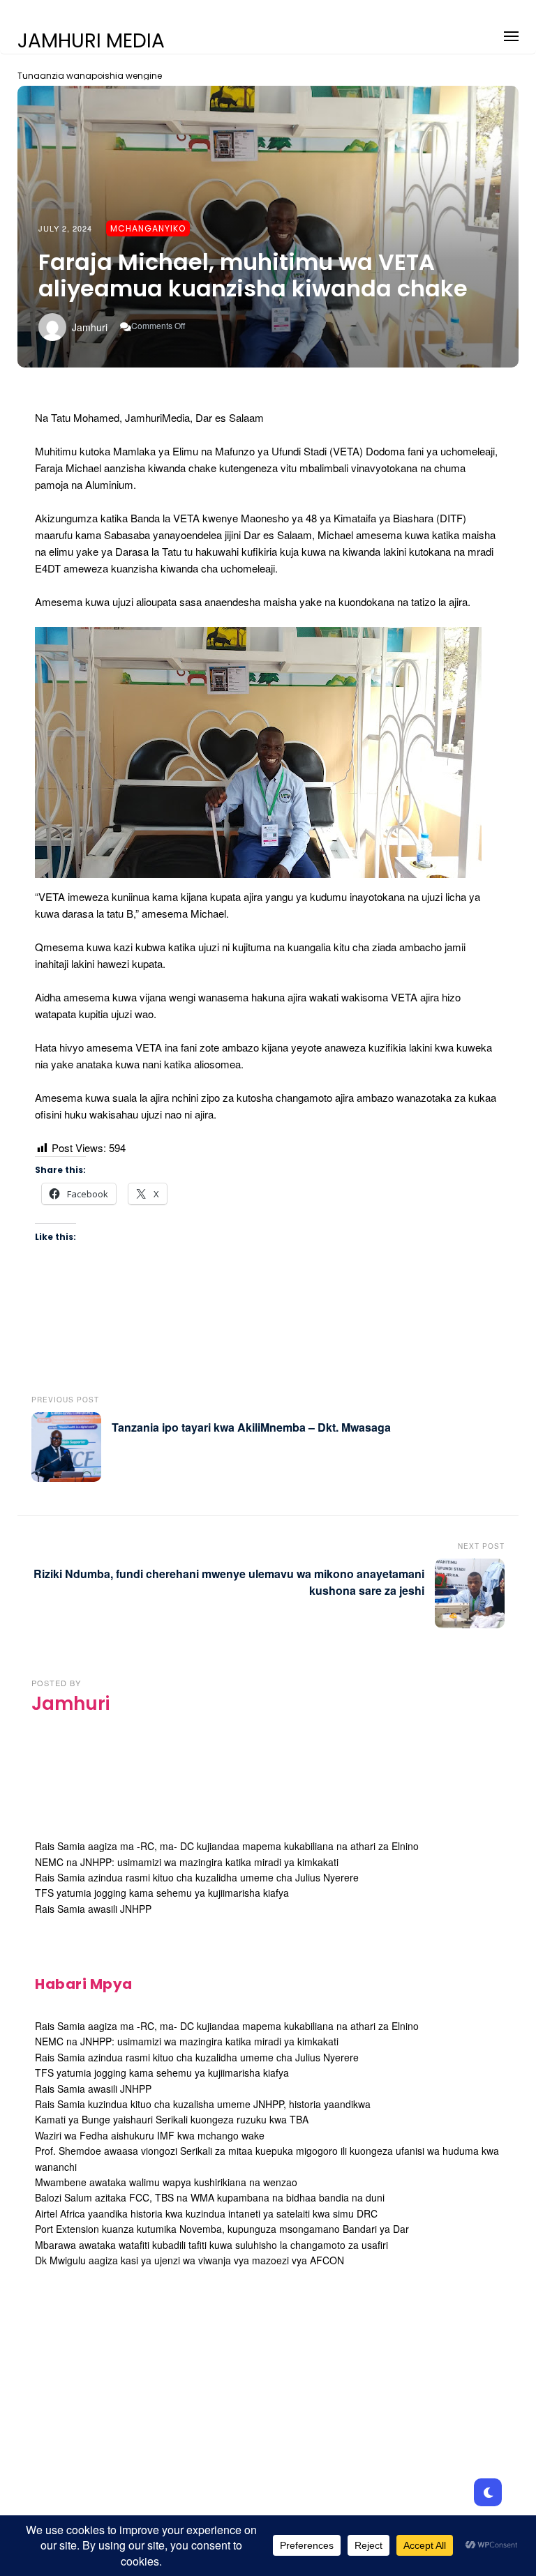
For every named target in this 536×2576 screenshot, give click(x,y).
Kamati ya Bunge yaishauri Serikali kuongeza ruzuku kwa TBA (172, 2119)
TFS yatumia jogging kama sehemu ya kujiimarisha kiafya (162, 1893)
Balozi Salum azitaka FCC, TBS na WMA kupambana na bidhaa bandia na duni (210, 2197)
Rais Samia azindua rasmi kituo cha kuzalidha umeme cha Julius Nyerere (197, 1877)
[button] (511, 34)
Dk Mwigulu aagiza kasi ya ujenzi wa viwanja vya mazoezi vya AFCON (189, 2260)
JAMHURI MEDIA (91, 41)
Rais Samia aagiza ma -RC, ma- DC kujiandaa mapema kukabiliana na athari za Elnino (227, 1846)
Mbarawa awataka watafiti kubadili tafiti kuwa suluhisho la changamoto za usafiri (211, 2245)
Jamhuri (90, 327)
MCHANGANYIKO (148, 228)
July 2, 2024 (65, 228)
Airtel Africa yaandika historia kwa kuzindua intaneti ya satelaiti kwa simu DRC (206, 2213)
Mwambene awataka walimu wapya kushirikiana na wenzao (166, 2182)
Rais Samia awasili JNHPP (93, 1909)
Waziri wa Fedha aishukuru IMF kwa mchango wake (150, 2135)
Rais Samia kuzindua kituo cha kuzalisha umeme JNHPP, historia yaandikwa (203, 2104)
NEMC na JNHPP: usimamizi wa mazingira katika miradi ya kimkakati (187, 1862)
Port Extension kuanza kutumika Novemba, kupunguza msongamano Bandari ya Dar (222, 2229)
